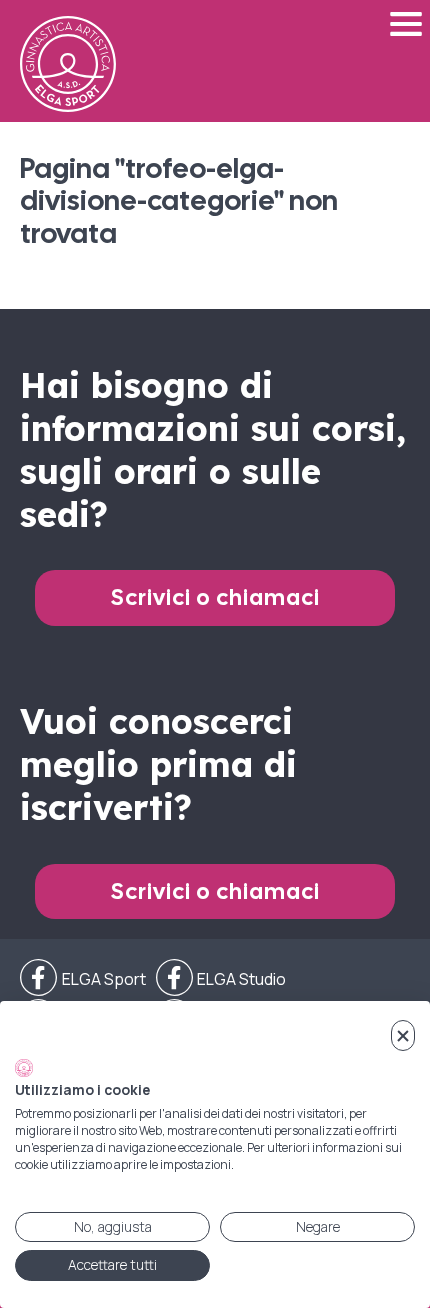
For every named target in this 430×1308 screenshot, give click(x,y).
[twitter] (221, 979)
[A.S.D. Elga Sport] (68, 64)
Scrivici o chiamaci (215, 597)
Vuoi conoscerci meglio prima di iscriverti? (158, 764)
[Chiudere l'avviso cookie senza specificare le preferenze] (403, 1035)
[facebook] (83, 979)
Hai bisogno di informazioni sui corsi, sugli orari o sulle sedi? (213, 450)
